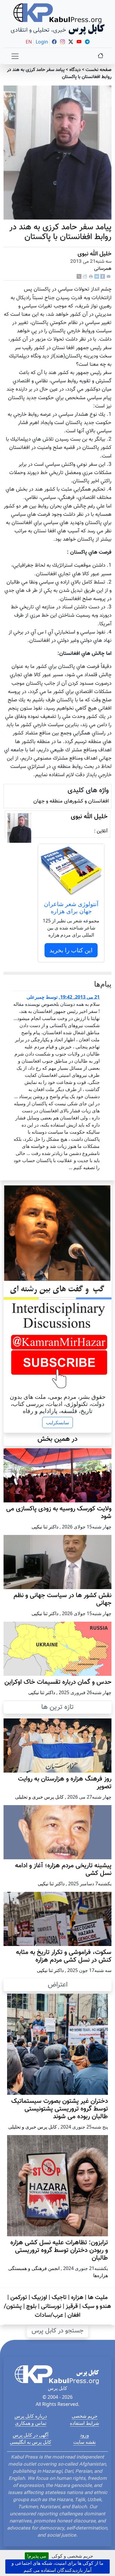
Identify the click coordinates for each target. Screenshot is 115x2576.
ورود (84, 2435)
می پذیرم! (37, 2556)
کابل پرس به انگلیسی (31, 2442)
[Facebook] (103, 277)
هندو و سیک (97, 2306)
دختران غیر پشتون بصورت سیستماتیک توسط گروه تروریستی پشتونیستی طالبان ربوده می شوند (60, 2109)
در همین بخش (57, 1439)
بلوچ (31, 2306)
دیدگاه (75, 70)
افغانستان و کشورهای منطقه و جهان (71, 801)
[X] (79, 277)
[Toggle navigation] (15, 56)
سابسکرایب (57, 1422)
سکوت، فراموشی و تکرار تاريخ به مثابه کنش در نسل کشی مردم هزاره (64, 1956)
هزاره (77, 2298)
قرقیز (72, 2306)
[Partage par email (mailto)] (109, 277)
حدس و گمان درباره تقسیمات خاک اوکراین (58, 1682)
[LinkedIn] (97, 277)
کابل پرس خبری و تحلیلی (39, 1797)
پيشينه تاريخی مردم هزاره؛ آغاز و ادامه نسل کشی (63, 1870)
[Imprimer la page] (91, 277)
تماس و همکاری (31, 2423)
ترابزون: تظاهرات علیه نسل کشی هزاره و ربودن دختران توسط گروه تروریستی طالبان (59, 2250)
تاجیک (59, 2298)
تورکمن (19, 2298)
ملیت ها (98, 2298)
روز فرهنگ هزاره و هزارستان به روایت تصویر (65, 1783)
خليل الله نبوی (95, 254)
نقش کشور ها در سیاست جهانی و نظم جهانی (63, 1599)
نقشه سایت (84, 2442)
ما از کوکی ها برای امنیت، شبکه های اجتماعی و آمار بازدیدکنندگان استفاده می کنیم (57, 2567)
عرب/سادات (49, 2315)
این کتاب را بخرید (71, 950)
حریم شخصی (85, 2416)
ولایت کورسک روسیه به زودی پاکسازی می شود (59, 1513)
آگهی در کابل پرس (31, 2435)
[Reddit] (85, 277)
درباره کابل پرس (31, 2416)
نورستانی (51, 2306)
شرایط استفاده (84, 2423)
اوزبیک (39, 2298)
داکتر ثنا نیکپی (45, 1527)
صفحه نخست (98, 70)
